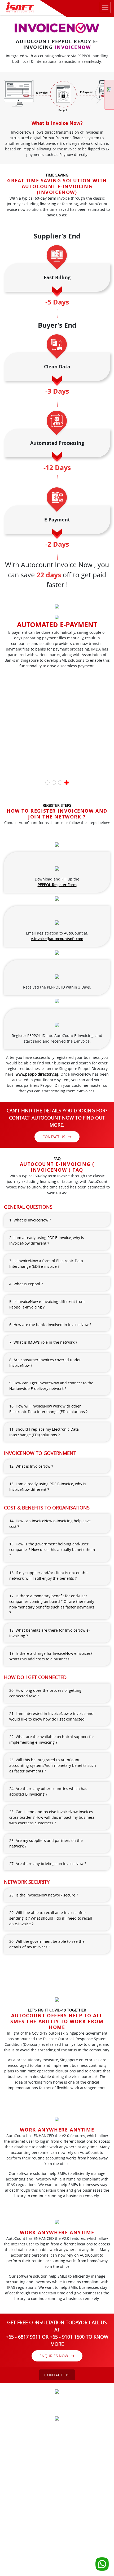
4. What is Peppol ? (26, 1284)
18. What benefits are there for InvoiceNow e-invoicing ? (50, 1633)
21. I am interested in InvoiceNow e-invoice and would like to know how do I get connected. (51, 1716)
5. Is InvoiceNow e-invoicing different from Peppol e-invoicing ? (47, 1304)
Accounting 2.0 (41, 2446)
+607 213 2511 (59, 2508)
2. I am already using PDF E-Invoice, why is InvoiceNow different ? (47, 1240)
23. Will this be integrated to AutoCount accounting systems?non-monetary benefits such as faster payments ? (53, 1765)
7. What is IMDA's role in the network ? (43, 1342)
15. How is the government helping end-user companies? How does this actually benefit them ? (52, 1550)
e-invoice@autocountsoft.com (57, 939)
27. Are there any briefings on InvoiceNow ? (48, 1864)
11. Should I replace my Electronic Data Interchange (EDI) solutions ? (44, 1432)
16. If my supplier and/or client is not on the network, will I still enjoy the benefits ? (48, 1575)
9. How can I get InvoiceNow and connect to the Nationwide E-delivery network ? (51, 1386)
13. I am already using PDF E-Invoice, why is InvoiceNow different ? (48, 1487)
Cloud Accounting (71, 2446)
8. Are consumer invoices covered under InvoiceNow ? (45, 1363)
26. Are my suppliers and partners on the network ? (46, 1843)
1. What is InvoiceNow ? (30, 1220)
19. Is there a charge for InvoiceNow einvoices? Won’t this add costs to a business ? (51, 1656)
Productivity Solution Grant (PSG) (46, 2451)
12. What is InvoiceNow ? (31, 1466)
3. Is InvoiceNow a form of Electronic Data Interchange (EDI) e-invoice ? (46, 1264)
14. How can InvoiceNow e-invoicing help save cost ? (50, 1524)
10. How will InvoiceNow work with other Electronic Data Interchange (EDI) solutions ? (48, 1409)
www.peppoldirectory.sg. (38, 1074)
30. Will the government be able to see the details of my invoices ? (47, 1944)
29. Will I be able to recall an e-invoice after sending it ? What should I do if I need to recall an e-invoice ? (51, 1918)
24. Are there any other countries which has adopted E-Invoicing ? (48, 1791)
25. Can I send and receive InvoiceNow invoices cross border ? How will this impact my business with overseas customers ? (52, 1817)
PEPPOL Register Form (57, 885)
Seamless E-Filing (57, 2457)
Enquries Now (54, 2356)
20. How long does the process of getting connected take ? (45, 1693)
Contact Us (54, 1137)
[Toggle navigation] (77, 7)
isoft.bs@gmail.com (59, 2541)
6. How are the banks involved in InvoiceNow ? (50, 1325)
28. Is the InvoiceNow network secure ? (44, 1895)
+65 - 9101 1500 (72, 2475)
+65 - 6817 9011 (46, 2475)
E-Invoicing (84, 2451)
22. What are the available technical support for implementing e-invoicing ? (52, 1739)
